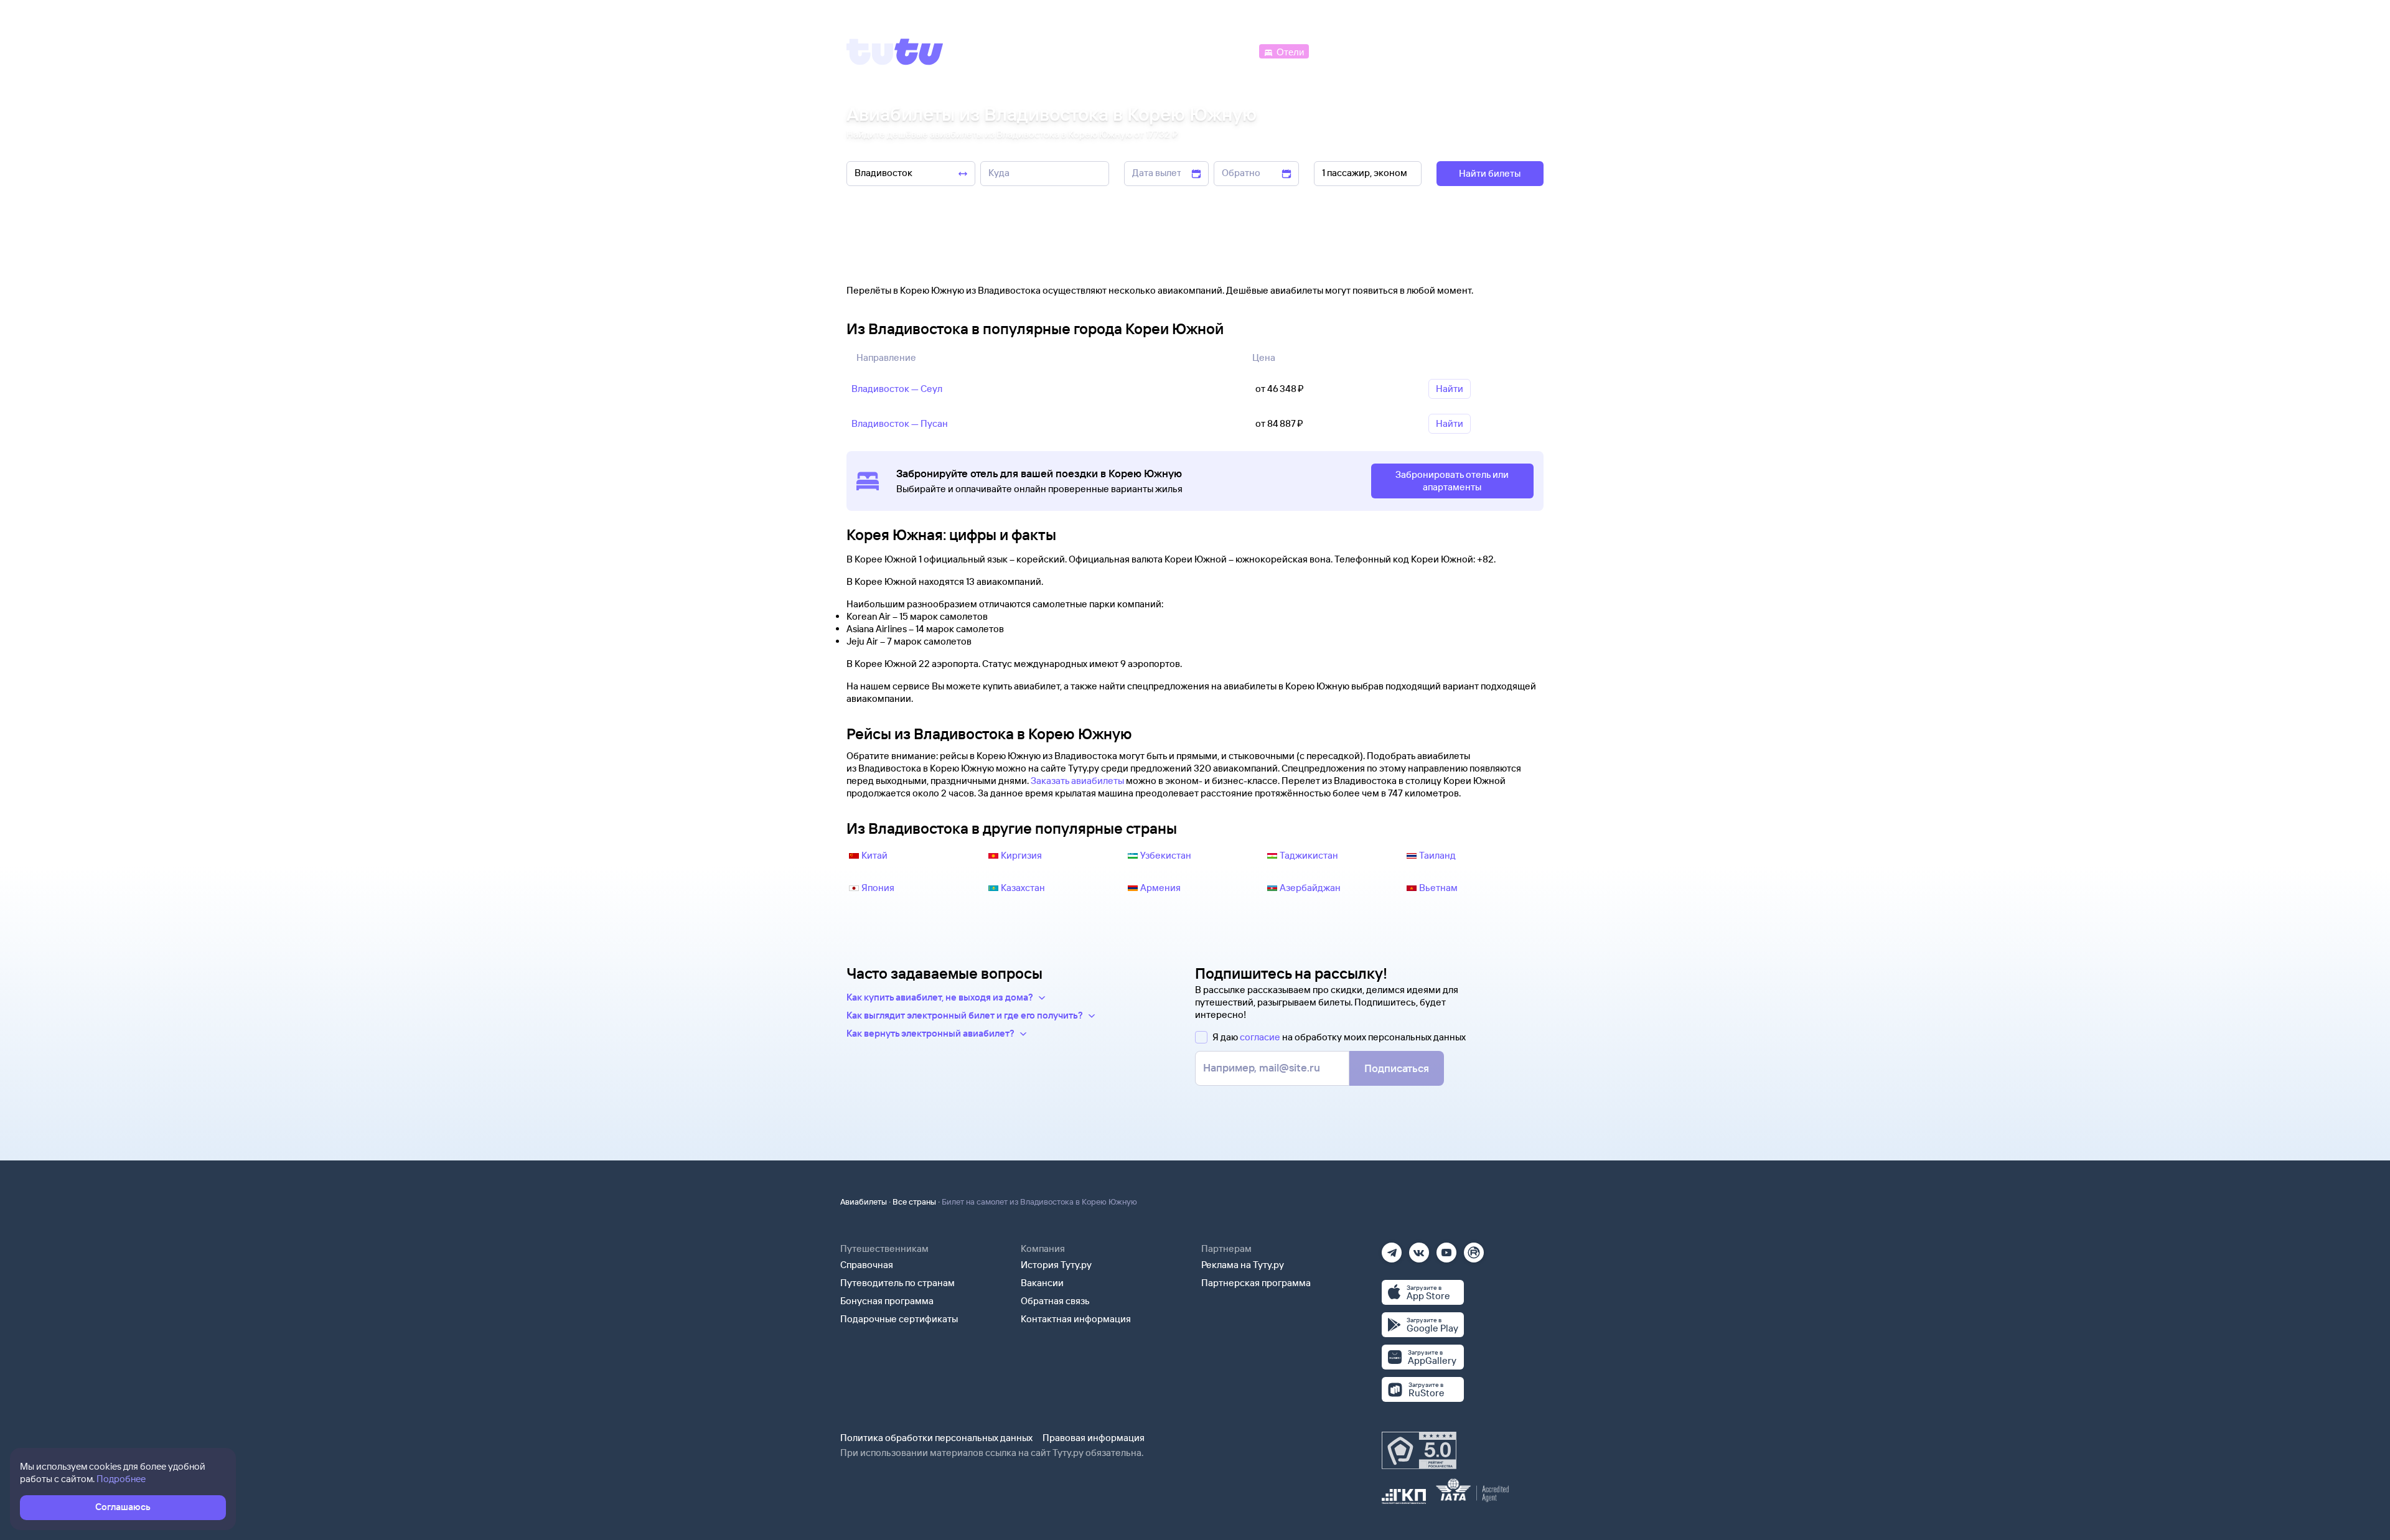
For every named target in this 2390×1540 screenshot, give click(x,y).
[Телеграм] (1392, 1248)
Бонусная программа (887, 1301)
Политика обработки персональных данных (936, 1438)
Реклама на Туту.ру (1243, 1265)
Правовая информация (1094, 1438)
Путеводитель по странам (897, 1283)
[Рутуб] (1474, 1248)
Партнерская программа (1256, 1283)
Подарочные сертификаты (899, 1319)
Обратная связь (1055, 1301)
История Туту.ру (1056, 1265)
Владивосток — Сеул (897, 389)
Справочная (867, 1265)
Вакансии (1042, 1283)
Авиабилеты (864, 1202)
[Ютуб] (1446, 1248)
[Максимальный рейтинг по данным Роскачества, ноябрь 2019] (1419, 1450)
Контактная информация (1076, 1319)
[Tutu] (895, 52)
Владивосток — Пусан (900, 423)
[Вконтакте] (1419, 1248)
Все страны (914, 1202)
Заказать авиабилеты (1077, 781)
